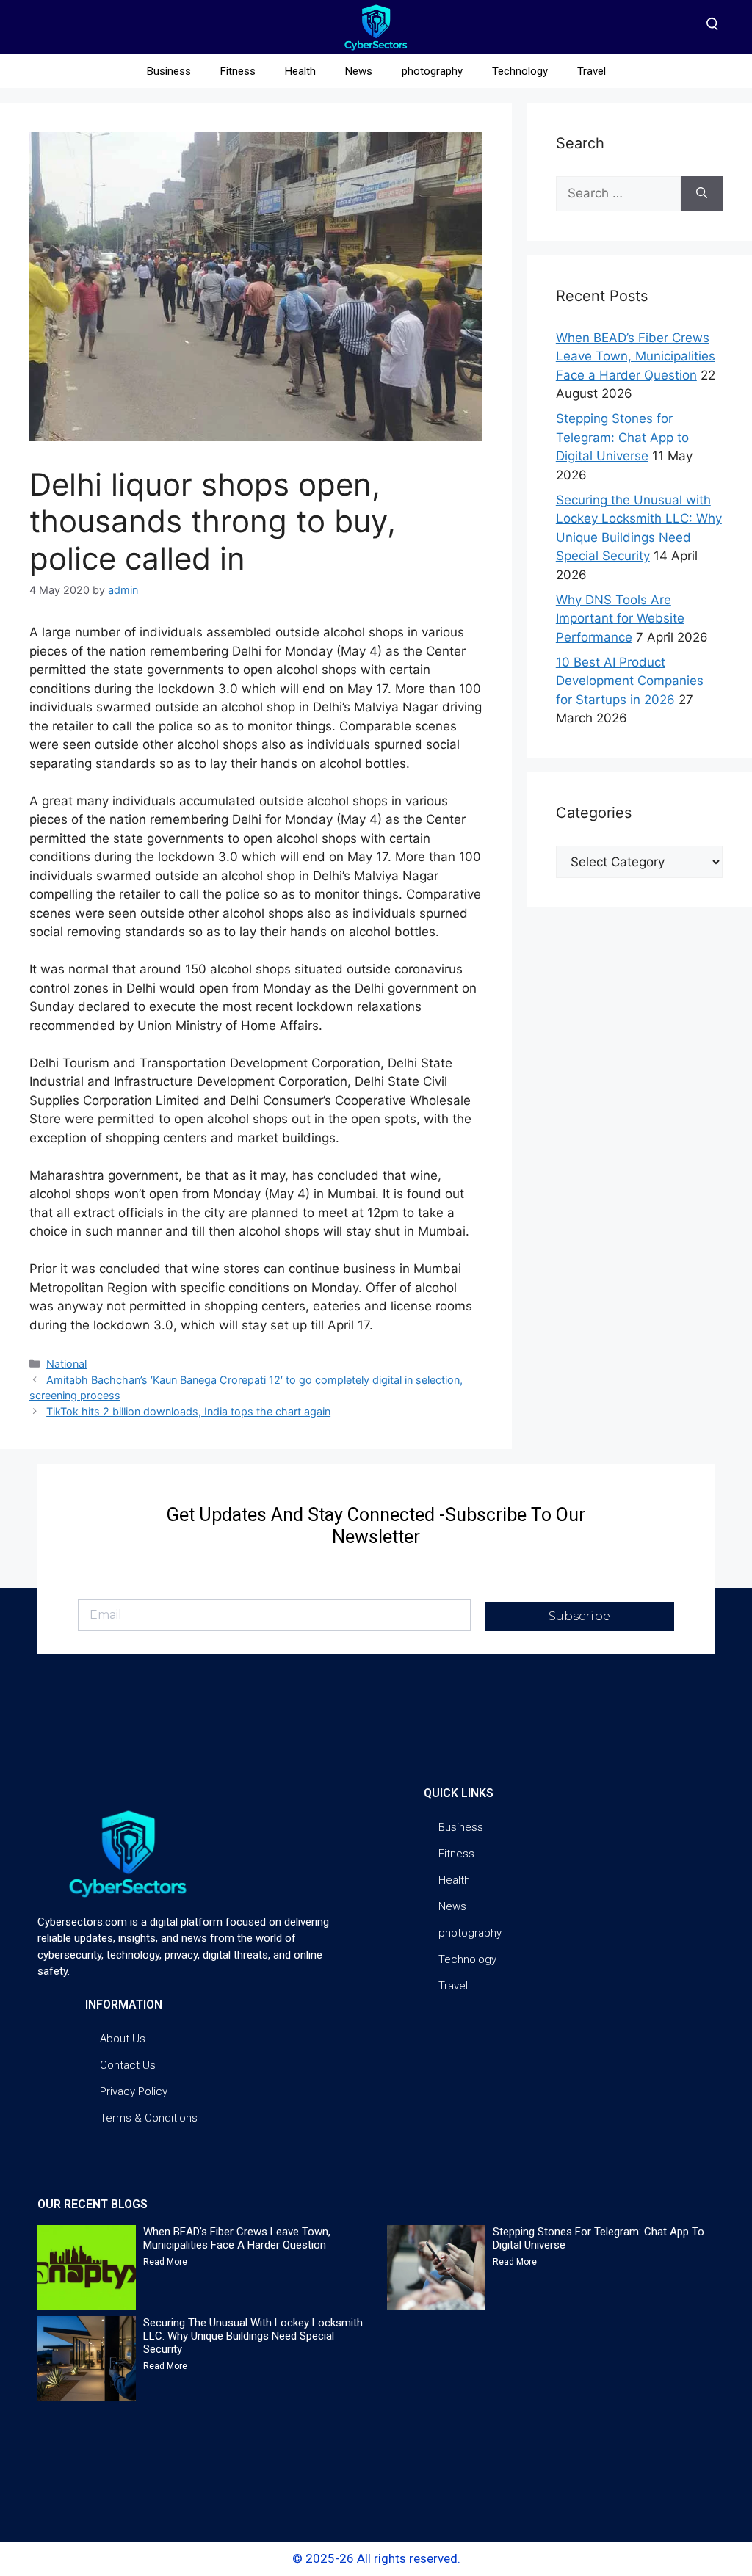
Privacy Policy (134, 2091)
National (66, 1364)
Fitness (238, 71)
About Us (123, 2039)
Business (169, 71)
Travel (592, 71)
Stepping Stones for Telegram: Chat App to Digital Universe (622, 437)
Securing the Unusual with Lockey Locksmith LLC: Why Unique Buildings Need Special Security (253, 2336)
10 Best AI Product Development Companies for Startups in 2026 (630, 681)
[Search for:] (618, 194)
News (359, 71)
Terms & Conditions (149, 2118)
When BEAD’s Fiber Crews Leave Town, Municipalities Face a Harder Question (636, 356)
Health (300, 71)
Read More (165, 2262)
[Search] (702, 194)
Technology (520, 71)
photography (432, 71)
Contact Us (128, 2065)
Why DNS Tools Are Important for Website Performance (620, 618)
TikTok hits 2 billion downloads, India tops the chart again (188, 1411)
